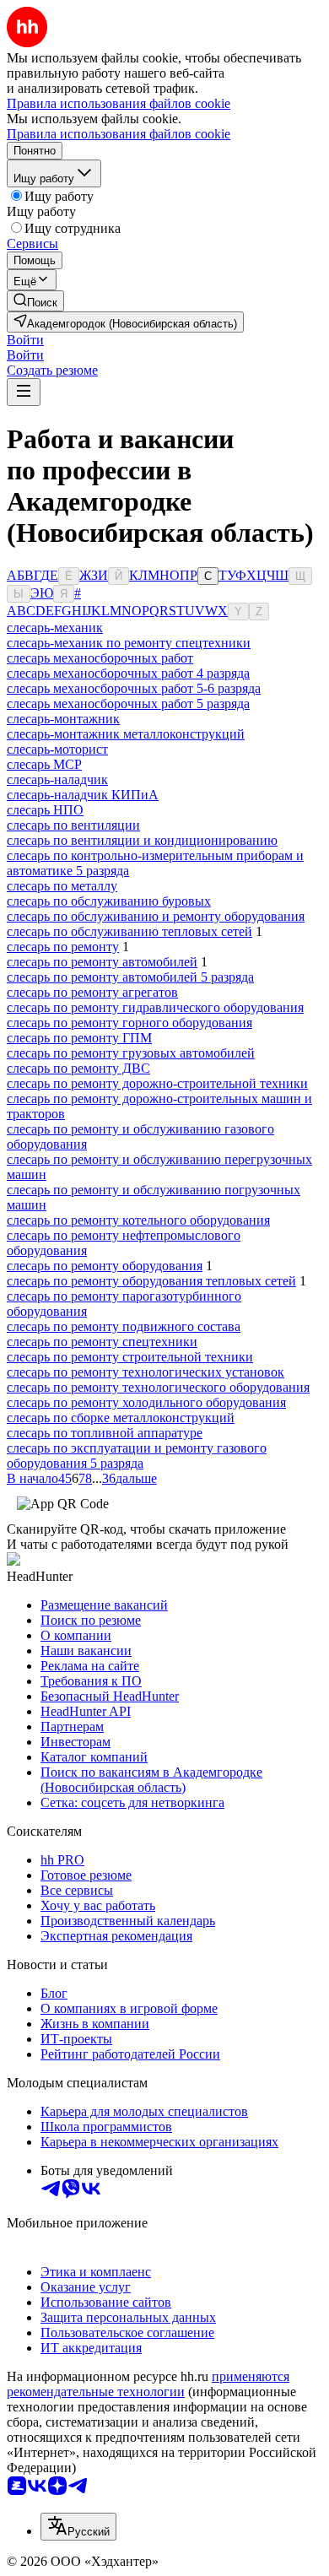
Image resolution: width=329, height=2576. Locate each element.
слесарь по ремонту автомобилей (102, 962)
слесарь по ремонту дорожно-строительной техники (157, 1083)
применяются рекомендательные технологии (148, 2384)
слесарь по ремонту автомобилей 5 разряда (130, 977)
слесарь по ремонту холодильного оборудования (146, 1402)
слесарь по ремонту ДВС (78, 1068)
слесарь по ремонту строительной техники (130, 1357)
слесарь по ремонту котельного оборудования (138, 1220)
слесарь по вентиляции (73, 825)
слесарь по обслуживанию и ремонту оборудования (156, 916)
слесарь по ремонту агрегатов (92, 992)
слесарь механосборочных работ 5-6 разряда (134, 688)
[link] (35, 301)
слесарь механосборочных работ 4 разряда (128, 673)
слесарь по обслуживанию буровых (109, 901)
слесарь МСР (44, 764)
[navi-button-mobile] (24, 392)
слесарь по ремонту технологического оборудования (158, 1387)
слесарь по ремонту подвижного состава (124, 1326)
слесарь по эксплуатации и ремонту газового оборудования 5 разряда (137, 1456)
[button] (25, 340)
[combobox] (78, 2527)
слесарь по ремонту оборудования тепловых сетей (151, 1281)
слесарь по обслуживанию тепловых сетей (129, 931)
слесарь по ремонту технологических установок (146, 1372)
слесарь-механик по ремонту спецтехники (129, 643)
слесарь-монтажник (63, 719)
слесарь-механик (55, 628)
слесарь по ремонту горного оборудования (129, 1023)
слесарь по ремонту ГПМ (79, 1038)
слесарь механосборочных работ (100, 658)
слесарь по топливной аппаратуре (105, 1433)
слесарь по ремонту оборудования (105, 1266)
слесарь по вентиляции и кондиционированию (142, 840)
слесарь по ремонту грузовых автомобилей (131, 1053)
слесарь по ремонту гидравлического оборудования (155, 1007)
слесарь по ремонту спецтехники (102, 1342)
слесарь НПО (45, 810)
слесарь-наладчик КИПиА (83, 795)
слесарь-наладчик (57, 779)
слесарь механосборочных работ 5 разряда (128, 704)
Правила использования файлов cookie (119, 134)
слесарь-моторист (57, 749)
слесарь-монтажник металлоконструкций (126, 734)
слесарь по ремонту (63, 947)
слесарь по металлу (62, 886)
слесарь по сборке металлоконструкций (121, 1418)
